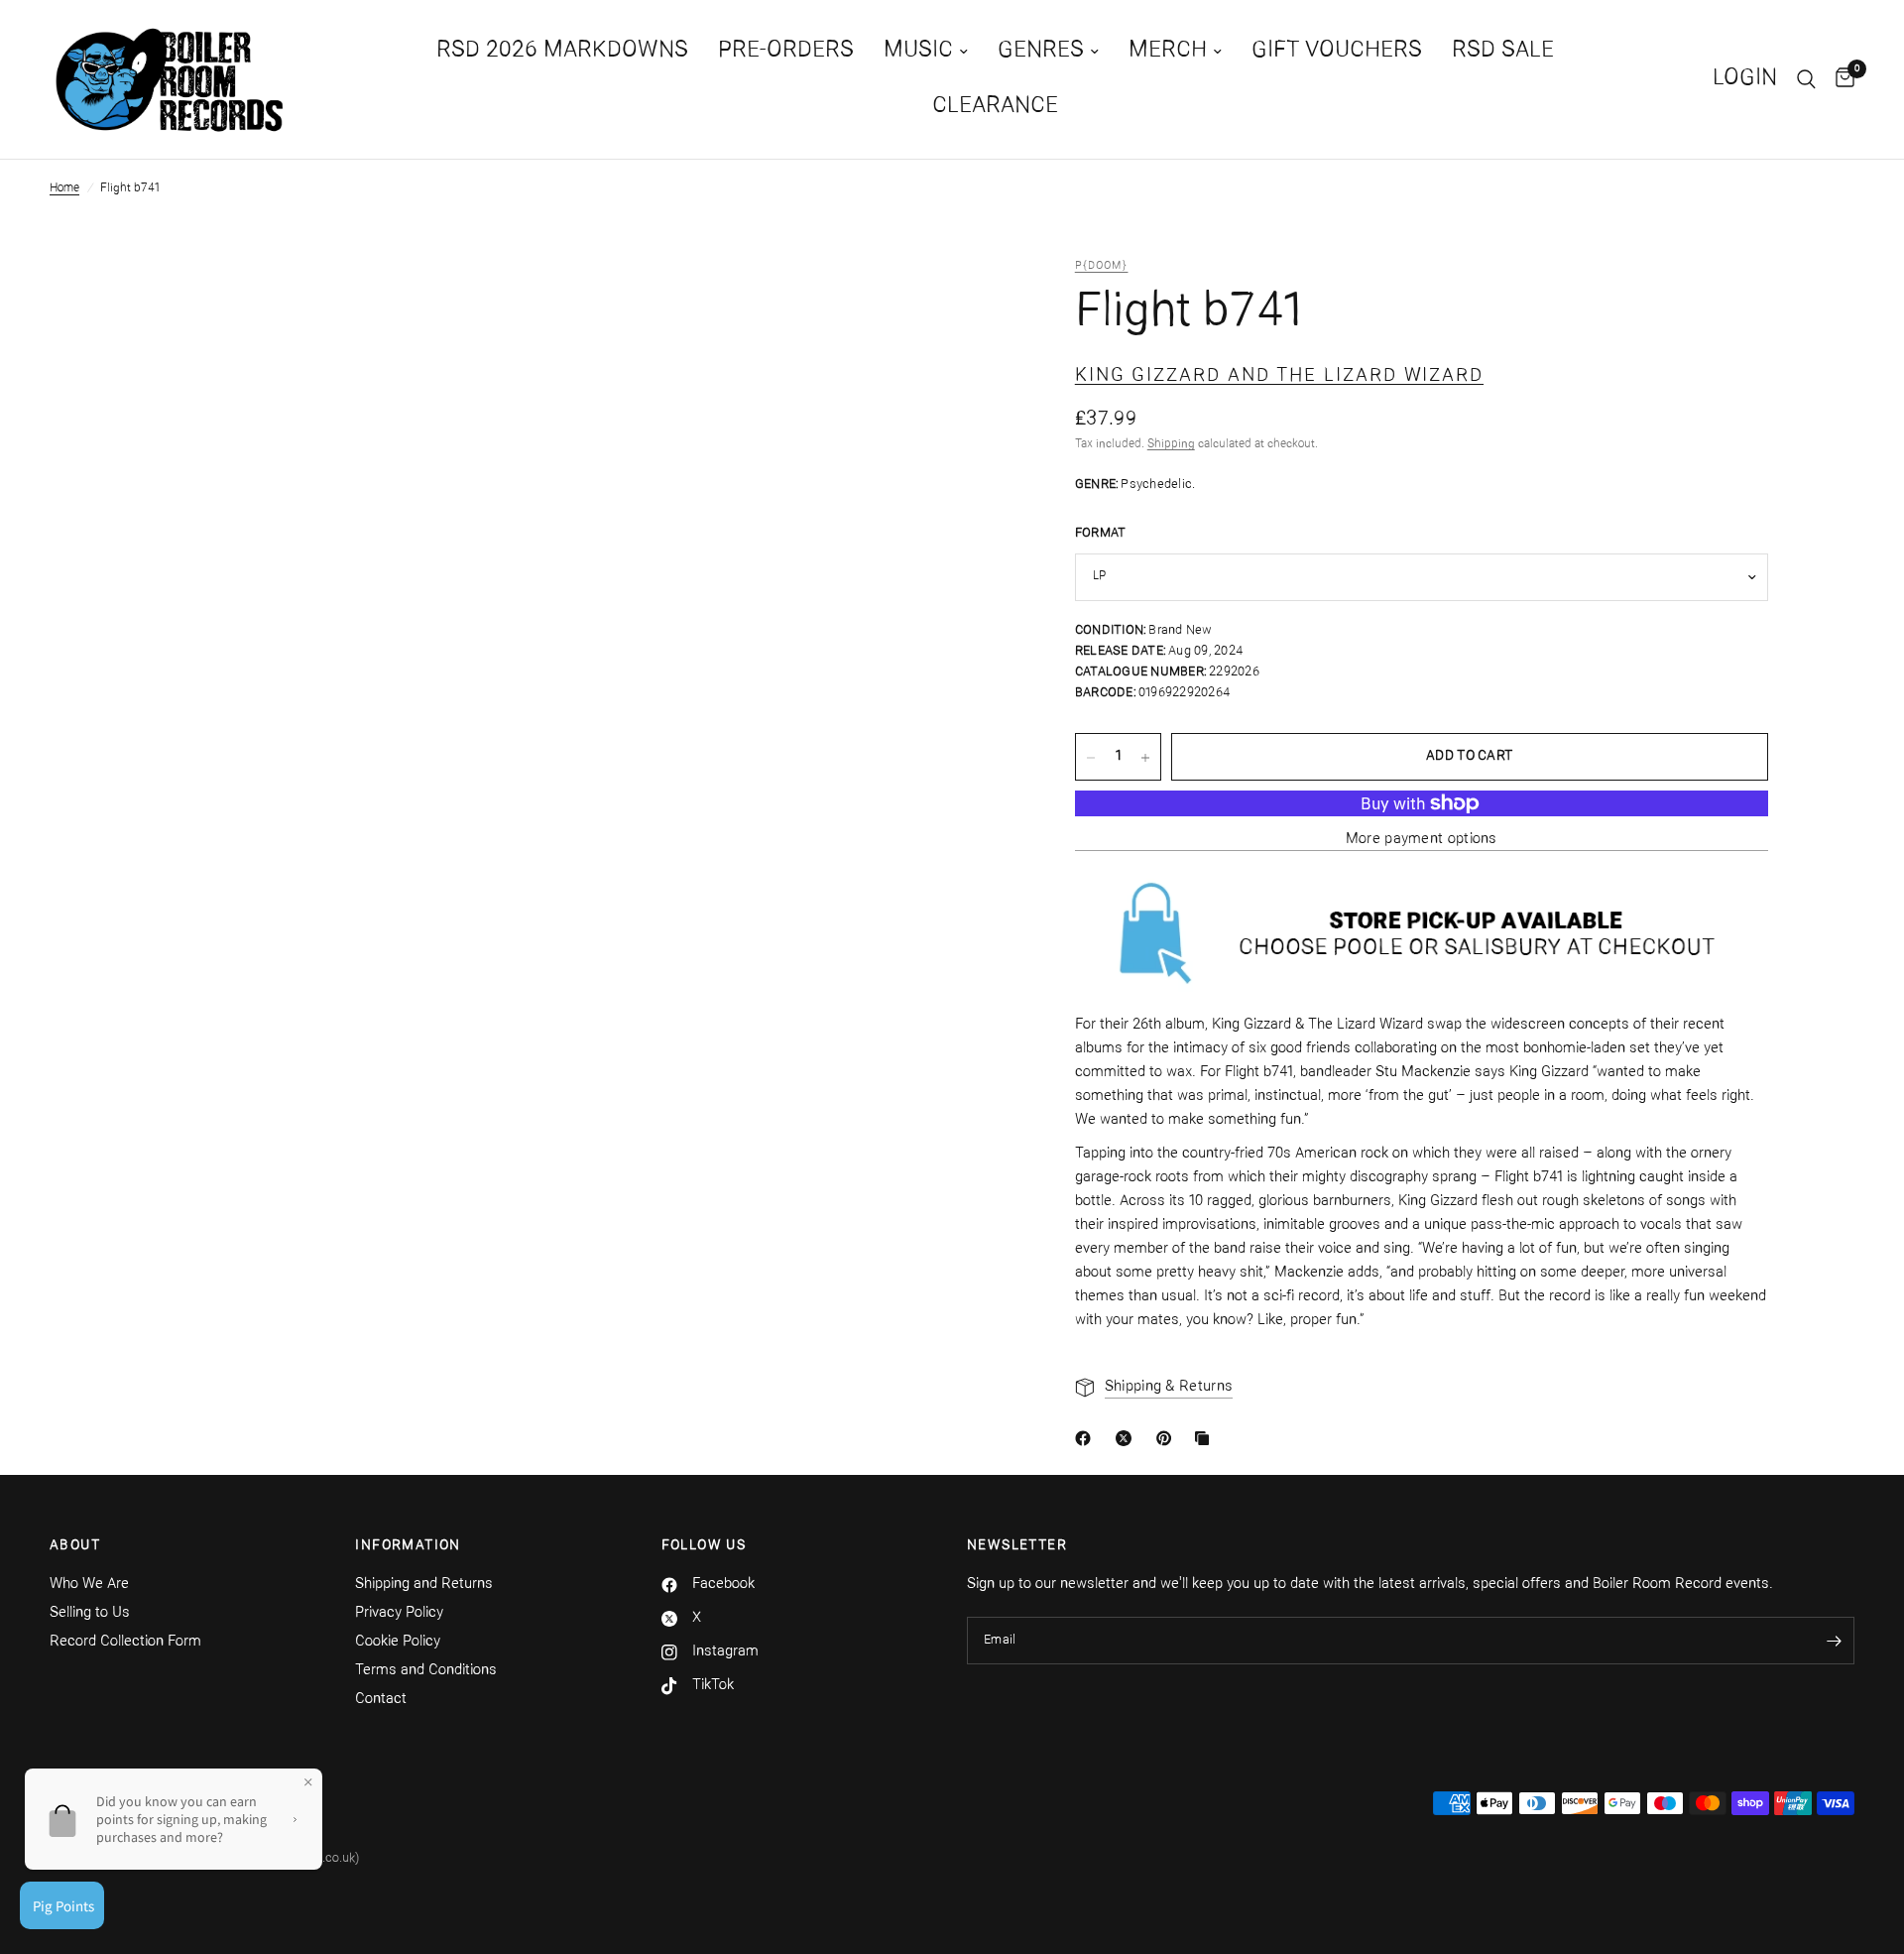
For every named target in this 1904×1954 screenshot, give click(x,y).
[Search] (1806, 79)
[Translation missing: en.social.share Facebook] (1087, 1438)
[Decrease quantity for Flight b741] (1091, 758)
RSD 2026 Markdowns (562, 51)
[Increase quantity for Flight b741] (1145, 758)
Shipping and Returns (424, 1585)
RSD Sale (1503, 51)
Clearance (995, 107)
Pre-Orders (786, 51)
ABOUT (75, 1546)
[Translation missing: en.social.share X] (1128, 1438)
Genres (1041, 51)
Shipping (1171, 445)
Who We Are (89, 1585)
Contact (381, 1700)
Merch (1168, 51)
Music (918, 51)
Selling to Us (90, 1613)
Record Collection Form (125, 1642)
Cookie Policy (398, 1642)
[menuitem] (562, 52)
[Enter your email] (1835, 1641)
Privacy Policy (399, 1613)
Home (64, 188)
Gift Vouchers (1337, 51)
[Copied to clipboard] (1206, 1438)
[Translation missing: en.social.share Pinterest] (1168, 1438)
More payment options (1422, 840)
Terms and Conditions (426, 1671)
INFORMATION (408, 1546)
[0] (1840, 79)
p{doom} (1102, 266)
